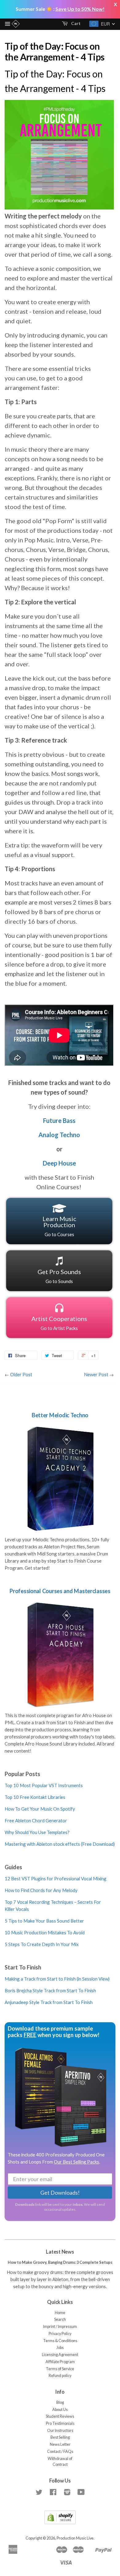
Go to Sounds (59, 1276)
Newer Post (96, 1374)
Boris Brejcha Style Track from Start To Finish (50, 1990)
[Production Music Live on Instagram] (67, 2493)
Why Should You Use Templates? (37, 1832)
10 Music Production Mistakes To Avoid (45, 1932)
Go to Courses (59, 1226)
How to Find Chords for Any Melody (41, 1890)
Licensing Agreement (60, 2355)
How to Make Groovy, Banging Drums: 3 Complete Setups (60, 2262)
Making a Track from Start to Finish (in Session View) (57, 1979)
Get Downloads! (60, 2193)
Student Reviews (60, 2416)
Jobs (60, 2348)
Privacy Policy (60, 2334)
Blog (60, 2402)
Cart (75, 23)
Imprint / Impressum (60, 2327)
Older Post (21, 1374)
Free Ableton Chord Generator (36, 1820)
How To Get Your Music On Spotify (40, 1809)
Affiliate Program (60, 2362)
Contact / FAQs (60, 2452)
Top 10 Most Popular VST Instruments (44, 1785)
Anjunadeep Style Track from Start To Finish (49, 2002)
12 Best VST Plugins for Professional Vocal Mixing (56, 1878)
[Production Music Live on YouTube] (81, 2493)
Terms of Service (60, 2369)
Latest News (60, 2252)
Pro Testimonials (60, 2423)
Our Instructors (60, 2431)
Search (60, 2319)
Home (60, 2313)
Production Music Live (75, 2538)
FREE (30, 2035)
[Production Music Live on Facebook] (53, 2493)
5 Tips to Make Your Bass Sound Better (44, 1921)
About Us (60, 2410)
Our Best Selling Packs (76, 2162)
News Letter (60, 2444)
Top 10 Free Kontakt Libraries (35, 1797)
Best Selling (60, 2437)
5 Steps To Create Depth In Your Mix (42, 1944)
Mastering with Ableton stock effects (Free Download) (60, 1844)
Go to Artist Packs (59, 1323)
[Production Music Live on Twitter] (39, 2493)
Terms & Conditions (60, 2341)
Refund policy (60, 2376)
